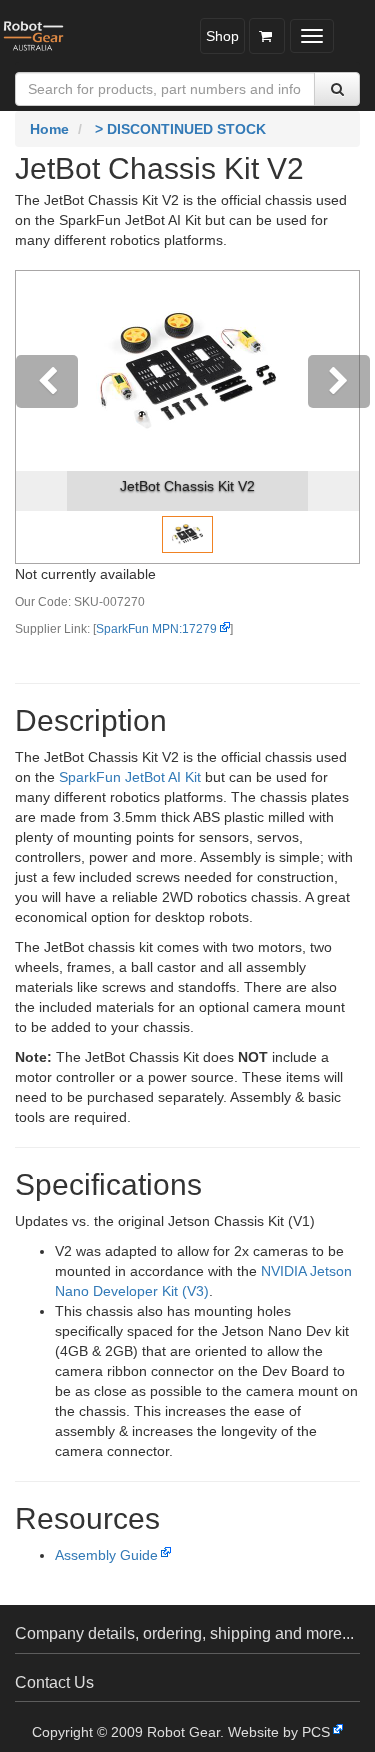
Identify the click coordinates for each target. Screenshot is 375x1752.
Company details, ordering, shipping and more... (184, 1633)
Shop (222, 36)
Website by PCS (279, 1732)
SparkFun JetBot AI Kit (130, 777)
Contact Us (54, 1682)
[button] (41, 417)
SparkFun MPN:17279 (156, 629)
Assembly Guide (106, 1555)
